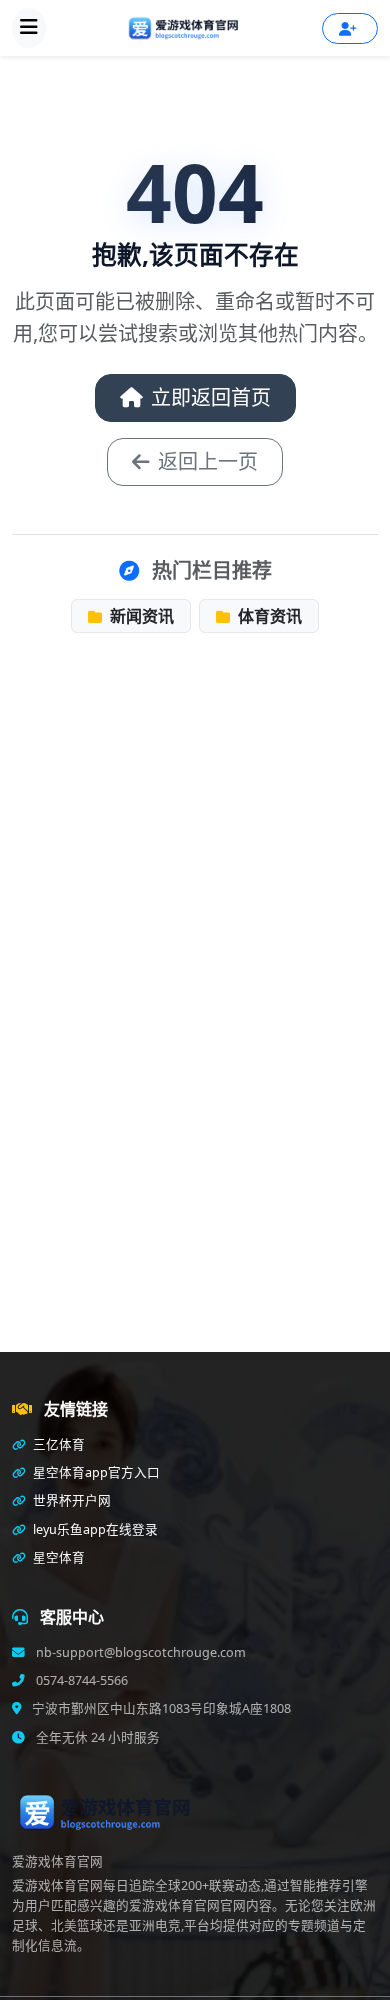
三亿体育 (57, 1444)
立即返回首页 (211, 397)
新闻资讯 (140, 616)
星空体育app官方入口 (95, 1472)
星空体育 (57, 1557)
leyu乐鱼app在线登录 (94, 1529)
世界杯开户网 (70, 1500)
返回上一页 (208, 461)
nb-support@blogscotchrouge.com (139, 1652)
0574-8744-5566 (80, 1680)
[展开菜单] (29, 28)
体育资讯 (268, 616)
